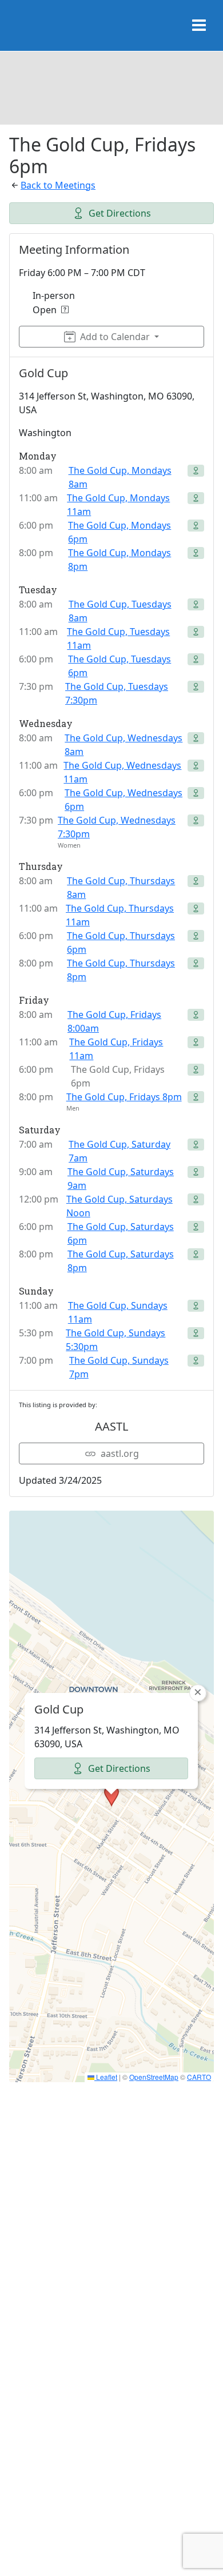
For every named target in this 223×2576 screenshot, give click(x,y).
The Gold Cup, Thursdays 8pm (121, 970)
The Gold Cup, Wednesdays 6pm (124, 800)
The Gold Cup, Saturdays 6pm (121, 1233)
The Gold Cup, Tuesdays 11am (118, 638)
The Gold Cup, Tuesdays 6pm (120, 666)
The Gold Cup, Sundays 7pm (119, 1367)
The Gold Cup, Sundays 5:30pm (116, 1340)
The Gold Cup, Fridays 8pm (124, 1097)
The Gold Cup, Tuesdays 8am (120, 611)
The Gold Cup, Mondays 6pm (120, 532)
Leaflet (106, 2077)
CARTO (199, 2077)
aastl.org (120, 1453)
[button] (111, 1796)
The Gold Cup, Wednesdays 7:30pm (117, 827)
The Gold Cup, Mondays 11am (118, 505)
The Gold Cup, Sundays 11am (118, 1312)
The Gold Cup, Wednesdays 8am (124, 745)
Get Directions (120, 213)
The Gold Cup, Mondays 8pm (120, 560)
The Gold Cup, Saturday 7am (120, 1151)
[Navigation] (199, 26)
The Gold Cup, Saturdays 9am (121, 1179)
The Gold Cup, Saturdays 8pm (121, 1261)
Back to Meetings (58, 185)
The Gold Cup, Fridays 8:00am (114, 1021)
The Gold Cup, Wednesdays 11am (122, 772)
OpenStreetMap (154, 2077)
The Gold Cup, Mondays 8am (120, 477)
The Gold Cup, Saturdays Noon (120, 1206)
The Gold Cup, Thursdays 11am (120, 915)
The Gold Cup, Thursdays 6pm (121, 942)
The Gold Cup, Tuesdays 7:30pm (117, 693)
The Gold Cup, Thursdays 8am (121, 888)
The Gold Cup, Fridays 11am (116, 1049)
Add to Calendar (115, 337)
